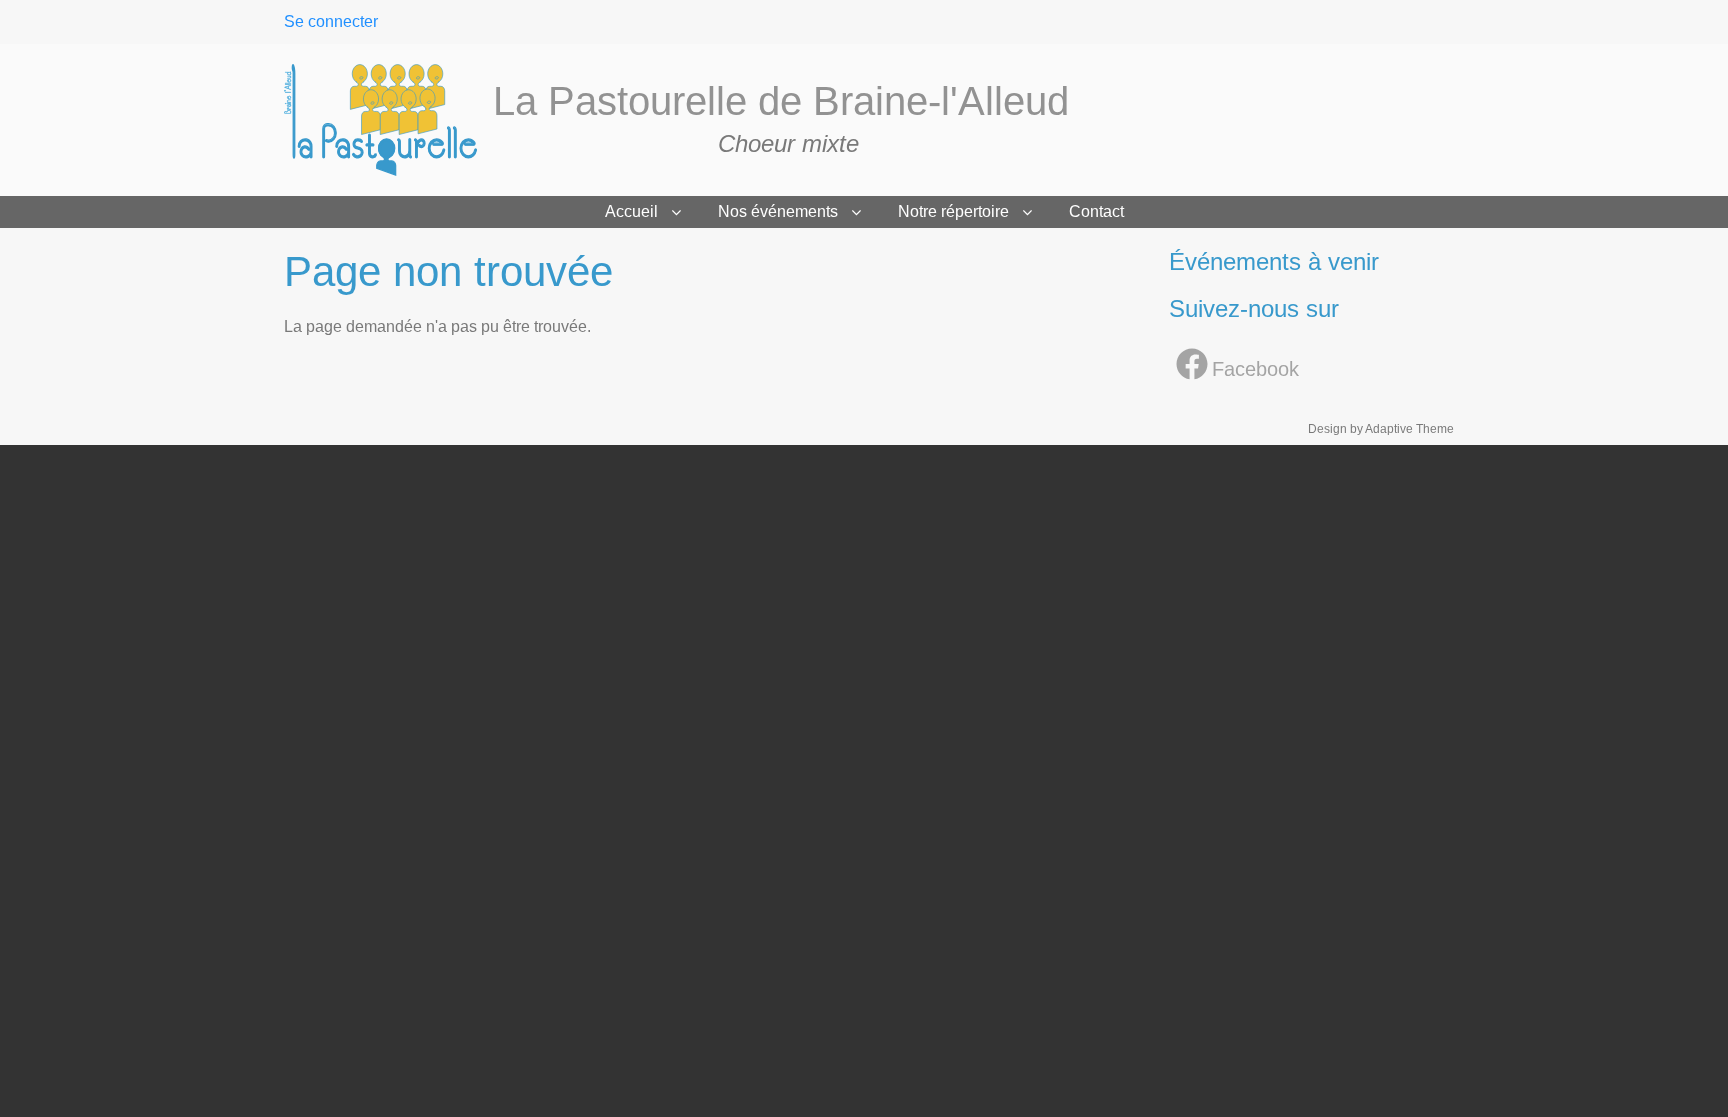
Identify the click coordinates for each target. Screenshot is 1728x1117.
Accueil (631, 211)
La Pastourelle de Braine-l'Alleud (781, 101)
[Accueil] (388, 120)
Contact (1096, 211)
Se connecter (331, 21)
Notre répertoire (953, 211)
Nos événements (778, 211)
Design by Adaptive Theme (1381, 429)
